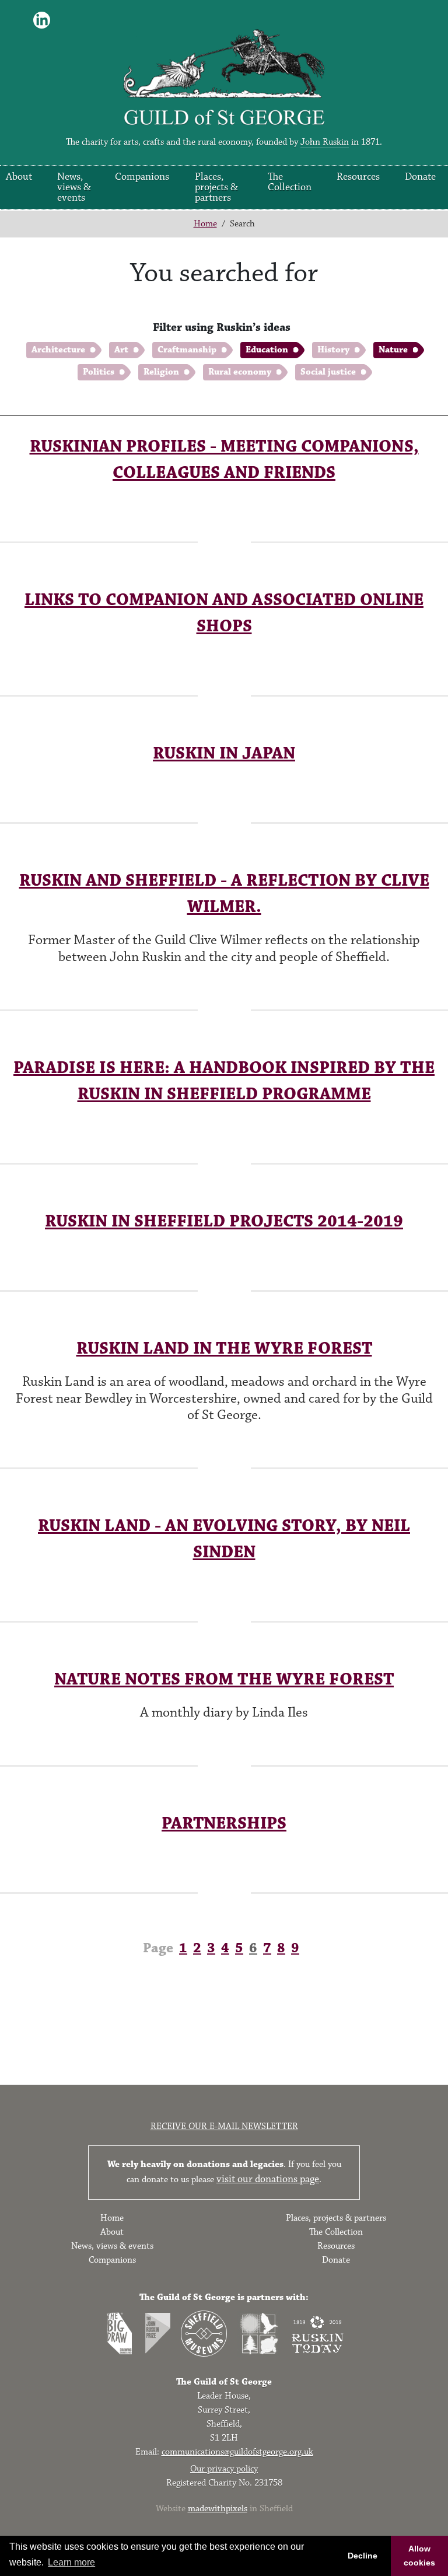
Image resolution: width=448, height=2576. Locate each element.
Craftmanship (187, 350)
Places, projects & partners (216, 187)
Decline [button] (363, 2556)
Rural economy (240, 372)
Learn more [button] (71, 2562)
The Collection (290, 182)
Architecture (58, 350)
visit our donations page (268, 2179)
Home (205, 224)
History (333, 350)
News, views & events (74, 187)
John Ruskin (325, 142)
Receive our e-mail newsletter (224, 2126)
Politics (99, 372)
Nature (393, 350)
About (19, 177)
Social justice (328, 372)
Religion (161, 372)
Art (121, 350)
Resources (358, 177)
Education (267, 350)
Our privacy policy (224, 2469)
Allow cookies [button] (419, 2556)
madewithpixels (218, 2509)
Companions (142, 177)
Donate (420, 177)
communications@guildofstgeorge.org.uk (237, 2452)
